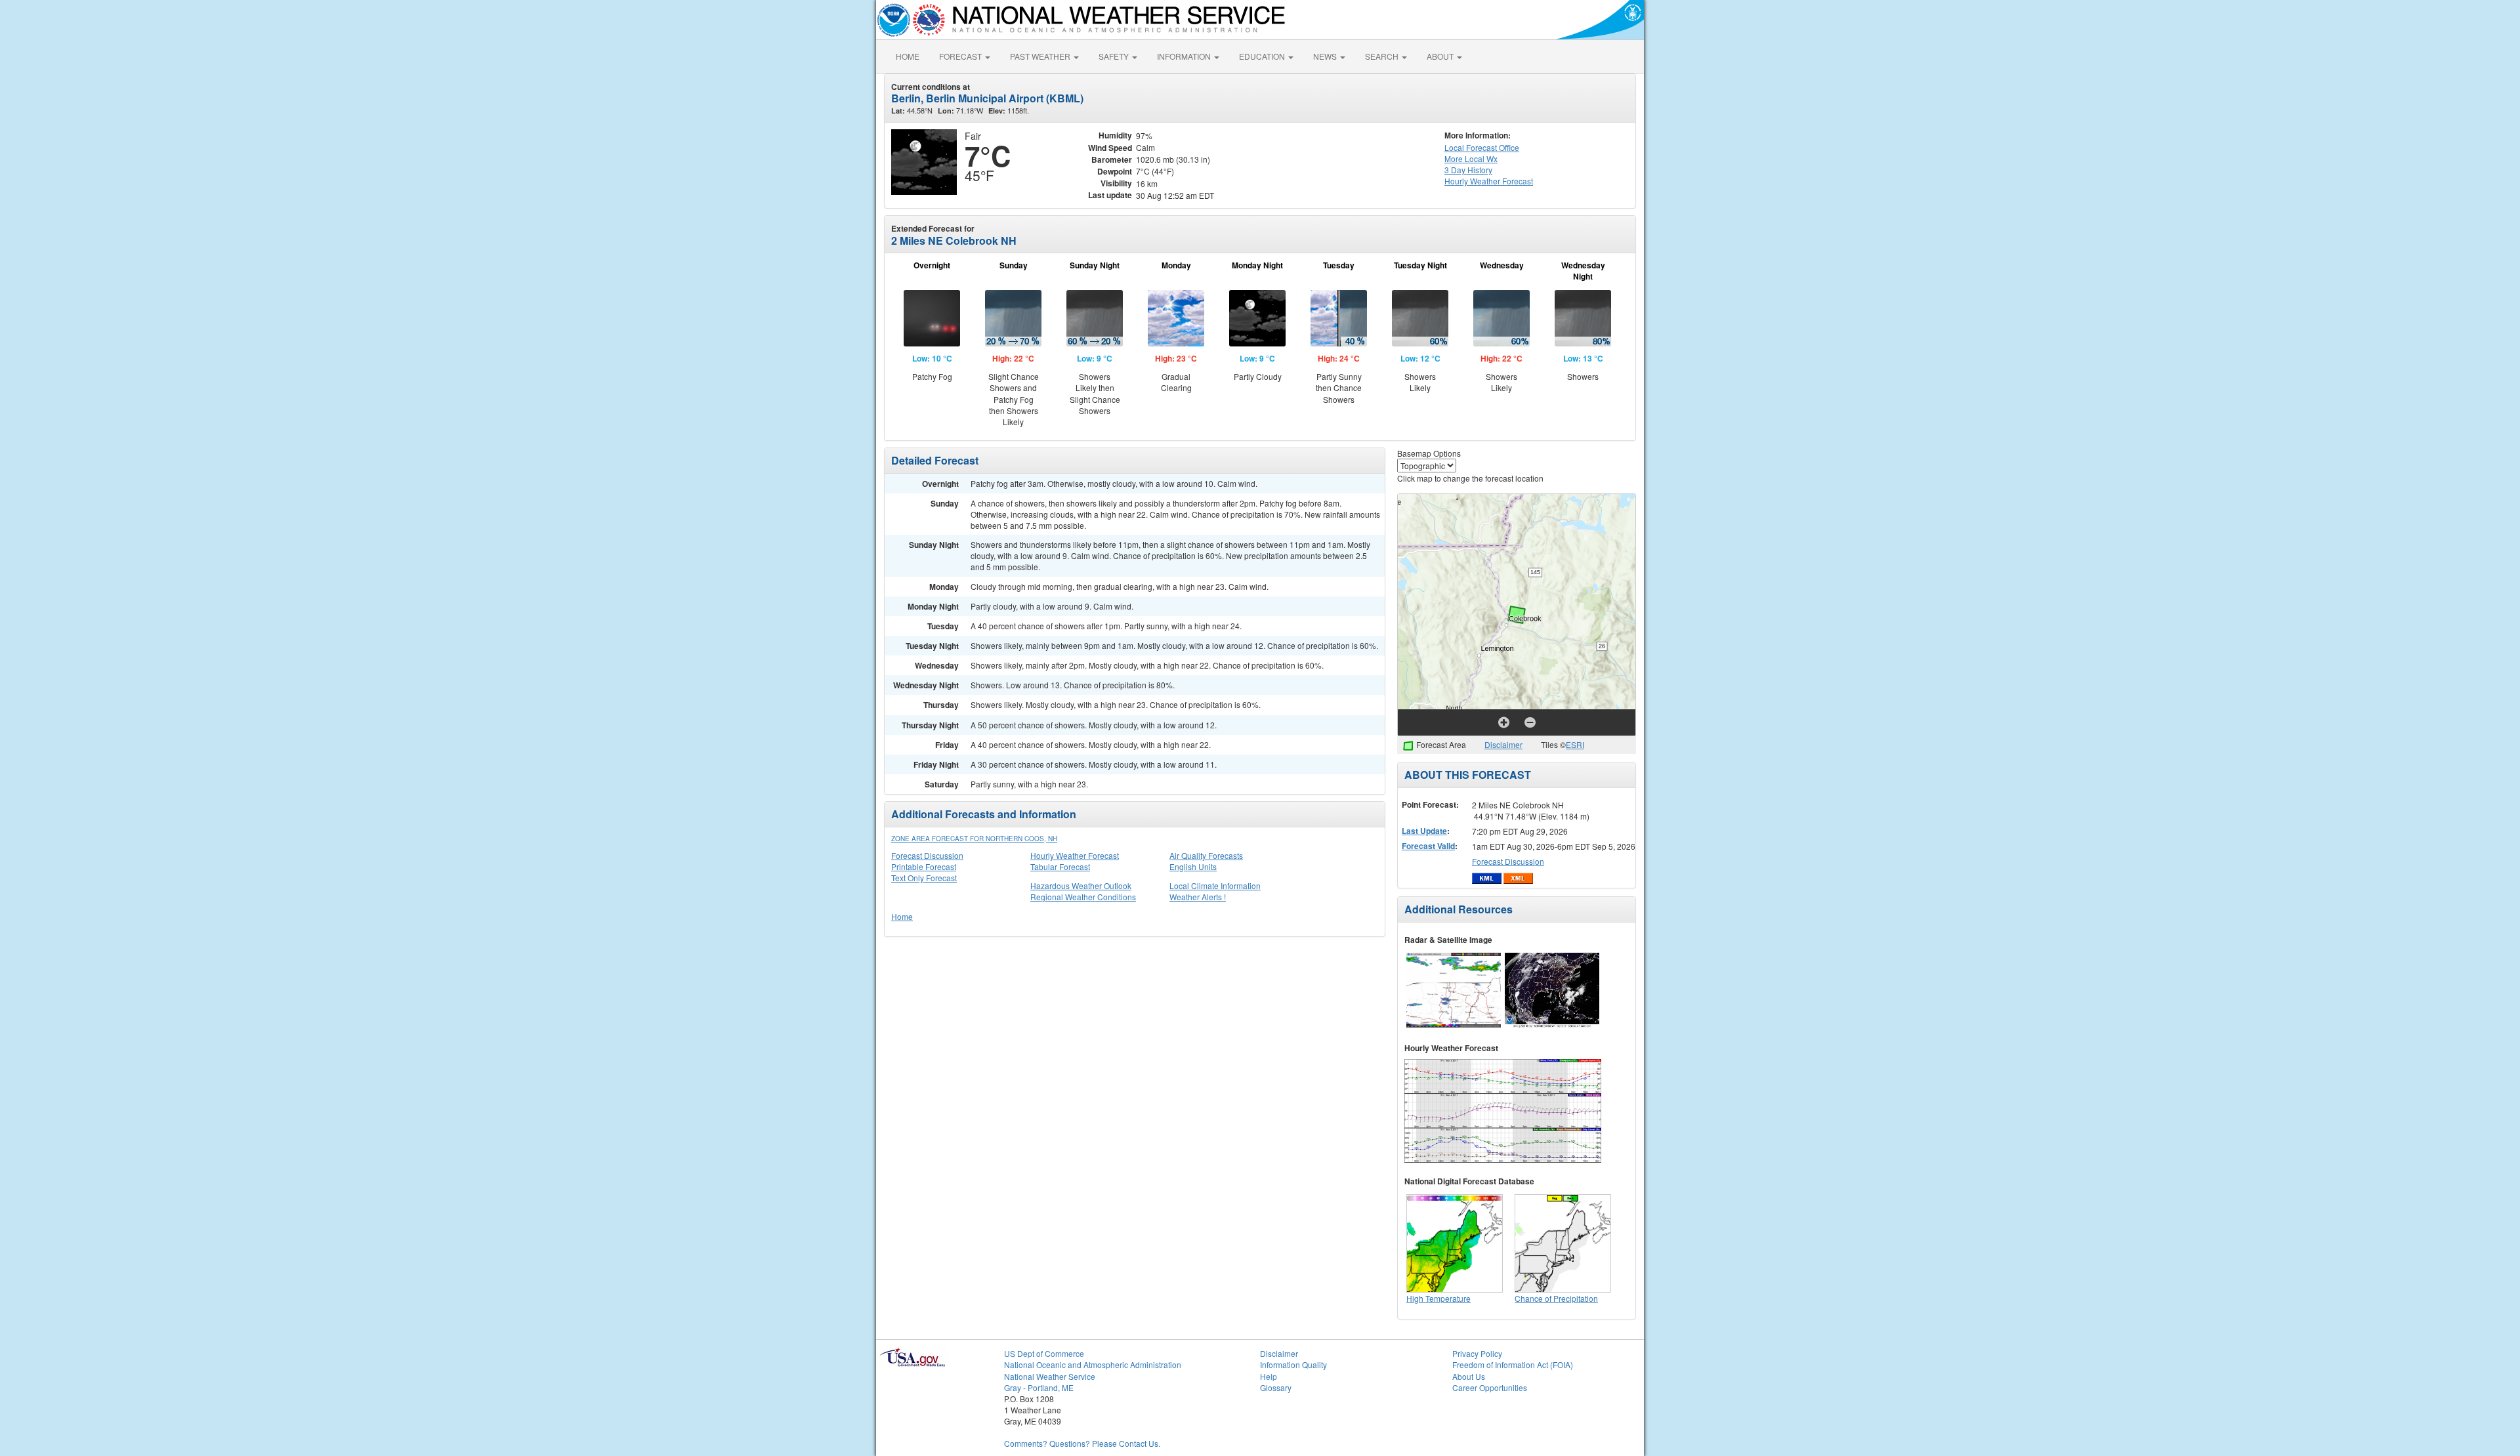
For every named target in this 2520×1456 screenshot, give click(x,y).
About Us (1469, 1376)
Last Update (1424, 831)
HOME (908, 56)
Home (902, 916)
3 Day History (1468, 170)
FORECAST (961, 56)
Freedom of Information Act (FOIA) (1513, 1364)
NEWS (1326, 56)
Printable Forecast (924, 866)
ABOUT (1441, 56)
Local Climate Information (1215, 885)
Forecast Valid (1428, 846)
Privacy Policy (1477, 1353)
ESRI (1575, 744)
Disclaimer (1503, 744)
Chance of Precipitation (1556, 1298)
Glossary (1276, 1387)
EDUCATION (1263, 56)
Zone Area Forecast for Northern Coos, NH (974, 839)
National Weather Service (1050, 1376)
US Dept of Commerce (1044, 1353)
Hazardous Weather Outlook (1081, 885)
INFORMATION (1185, 56)
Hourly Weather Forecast (1075, 855)
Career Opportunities (1490, 1387)
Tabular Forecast (1060, 866)
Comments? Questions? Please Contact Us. (1082, 1443)
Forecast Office (1482, 147)
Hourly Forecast (1489, 181)
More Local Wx (1471, 158)
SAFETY (1115, 56)
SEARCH (1383, 56)
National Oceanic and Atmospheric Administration (1093, 1364)
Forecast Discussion (927, 855)
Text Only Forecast (924, 878)
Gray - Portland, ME (1039, 1387)
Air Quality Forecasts (1206, 855)
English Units (1193, 866)
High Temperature (1438, 1298)
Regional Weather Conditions (1083, 897)
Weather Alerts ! (1198, 897)
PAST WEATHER (1041, 56)
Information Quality (1293, 1364)
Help (1269, 1376)
